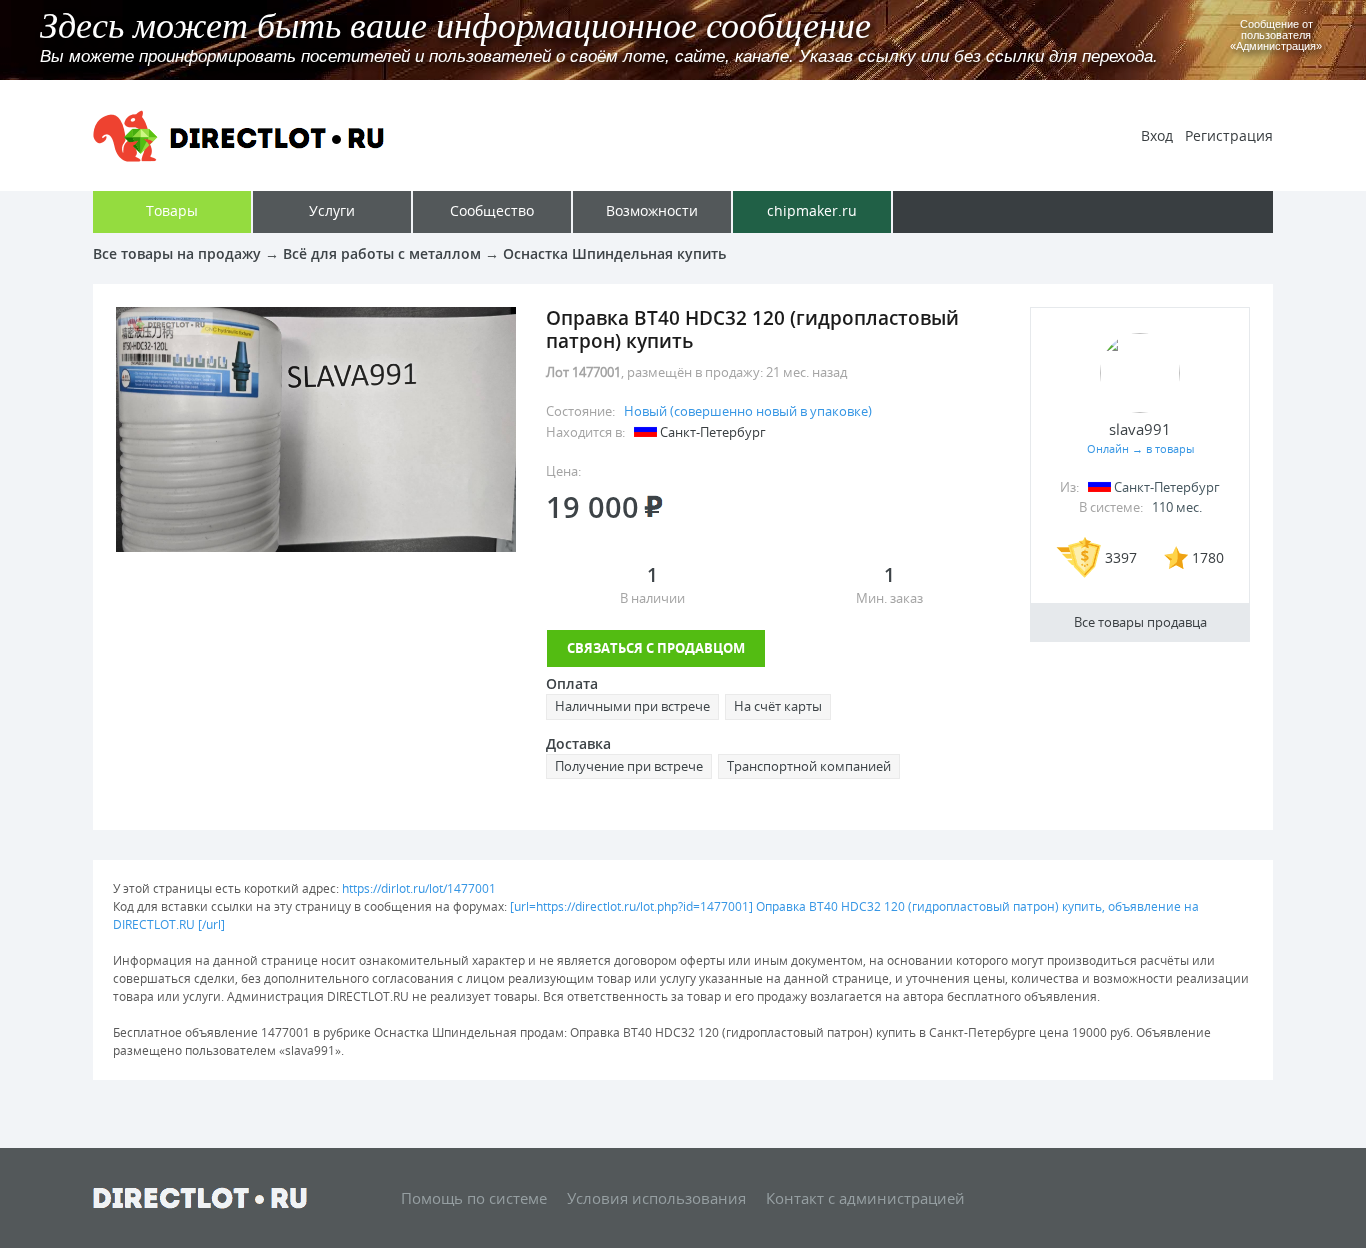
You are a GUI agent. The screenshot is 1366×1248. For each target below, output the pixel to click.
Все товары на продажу (177, 253)
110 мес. (1177, 507)
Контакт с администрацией (865, 1198)
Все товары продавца (1140, 622)
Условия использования (656, 1198)
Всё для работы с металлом (382, 253)
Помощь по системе (474, 1198)
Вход (1157, 135)
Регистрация (1229, 135)
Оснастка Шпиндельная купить (614, 253)
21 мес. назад (806, 372)
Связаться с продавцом (656, 648)
